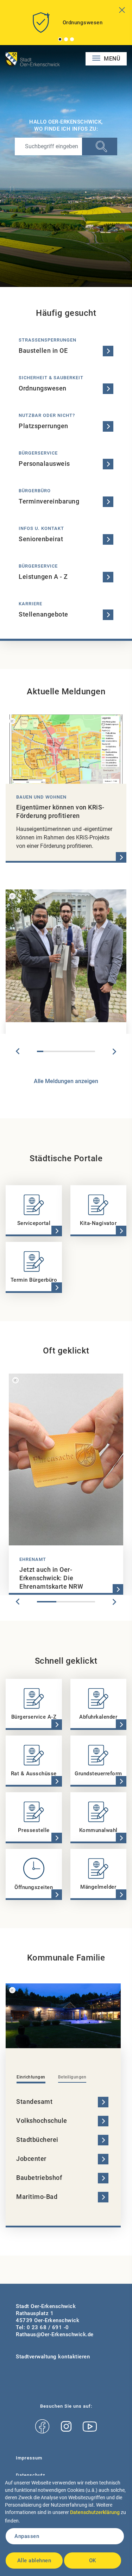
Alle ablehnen (34, 2561)
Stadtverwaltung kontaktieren (53, 2357)
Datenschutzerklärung (95, 2512)
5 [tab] (66, 1051)
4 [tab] (59, 1051)
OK (93, 2561)
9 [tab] (92, 1051)
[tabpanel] (66, 25)
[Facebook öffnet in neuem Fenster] (42, 2427)
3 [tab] (72, 39)
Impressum (29, 2458)
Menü (111, 59)
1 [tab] (60, 39)
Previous (18, 1051)
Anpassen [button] (27, 2536)
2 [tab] (66, 39)
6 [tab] (73, 1051)
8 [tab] (85, 1051)
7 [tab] (79, 1051)
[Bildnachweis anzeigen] (12, 721)
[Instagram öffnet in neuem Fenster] (66, 2427)
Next (114, 1051)
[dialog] (66, 2526)
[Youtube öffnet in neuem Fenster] (90, 2427)
